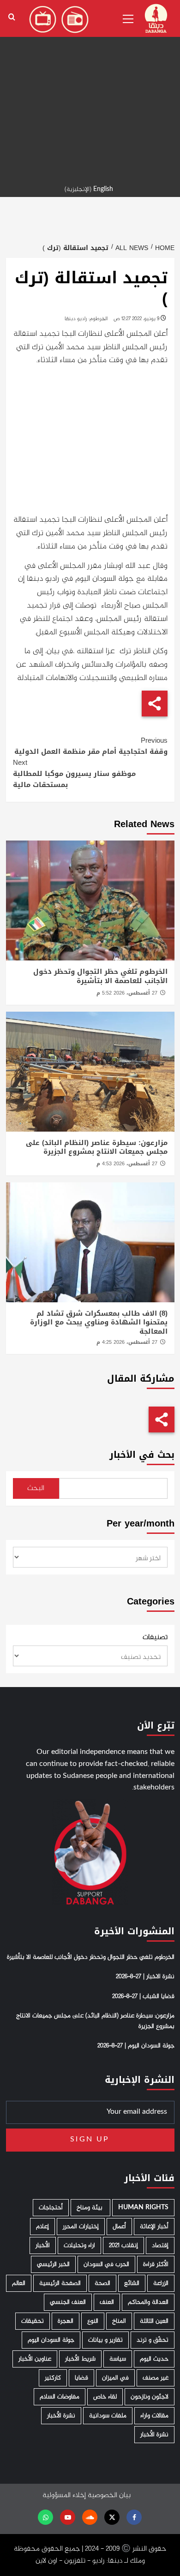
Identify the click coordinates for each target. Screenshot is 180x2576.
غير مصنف (156, 2378)
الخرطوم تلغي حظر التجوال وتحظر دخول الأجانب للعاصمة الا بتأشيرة (100, 976)
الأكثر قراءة (156, 2264)
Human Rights (143, 2208)
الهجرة (66, 2321)
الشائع (132, 2283)
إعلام (42, 2227)
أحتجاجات (51, 2208)
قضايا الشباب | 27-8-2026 (143, 1997)
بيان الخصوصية (109, 2495)
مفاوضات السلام (60, 2397)
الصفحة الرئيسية (60, 2283)
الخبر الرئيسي (53, 2264)
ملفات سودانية (108, 2416)
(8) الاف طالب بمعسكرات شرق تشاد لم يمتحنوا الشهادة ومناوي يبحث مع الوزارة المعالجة (99, 1322)
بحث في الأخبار (142, 1455)
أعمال (119, 2227)
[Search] (12, 17)
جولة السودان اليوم (51, 2340)
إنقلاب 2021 (123, 2245)
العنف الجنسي (68, 2302)
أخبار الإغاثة (154, 2227)
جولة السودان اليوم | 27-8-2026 (136, 2046)
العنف (107, 2302)
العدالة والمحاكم (148, 2302)
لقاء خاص (105, 2397)
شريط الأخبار (80, 2359)
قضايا (81, 2378)
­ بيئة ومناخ (90, 2208)
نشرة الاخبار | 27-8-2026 (145, 1977)
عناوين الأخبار (35, 2359)
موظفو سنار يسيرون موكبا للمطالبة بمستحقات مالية (74, 774)
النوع (93, 2321)
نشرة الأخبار (61, 2416)
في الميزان (115, 2378)
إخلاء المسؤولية (64, 2495)
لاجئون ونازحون (150, 2397)
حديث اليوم (154, 2359)
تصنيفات (155, 1638)
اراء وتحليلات (79, 2245)
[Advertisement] (90, 90)
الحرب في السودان (106, 2264)
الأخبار (43, 2245)
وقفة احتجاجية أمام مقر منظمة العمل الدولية (91, 746)
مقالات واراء (154, 2416)
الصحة (102, 2283)
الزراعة (161, 2283)
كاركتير (53, 2378)
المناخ (119, 2321)
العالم (19, 2283)
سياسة (118, 2359)
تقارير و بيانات (105, 2340)
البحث (36, 1488)
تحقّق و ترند (153, 2340)
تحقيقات (33, 2321)
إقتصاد (160, 2245)
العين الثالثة (154, 2321)
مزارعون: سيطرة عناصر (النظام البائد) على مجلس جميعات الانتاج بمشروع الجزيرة (97, 1147)
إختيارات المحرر (81, 2227)
